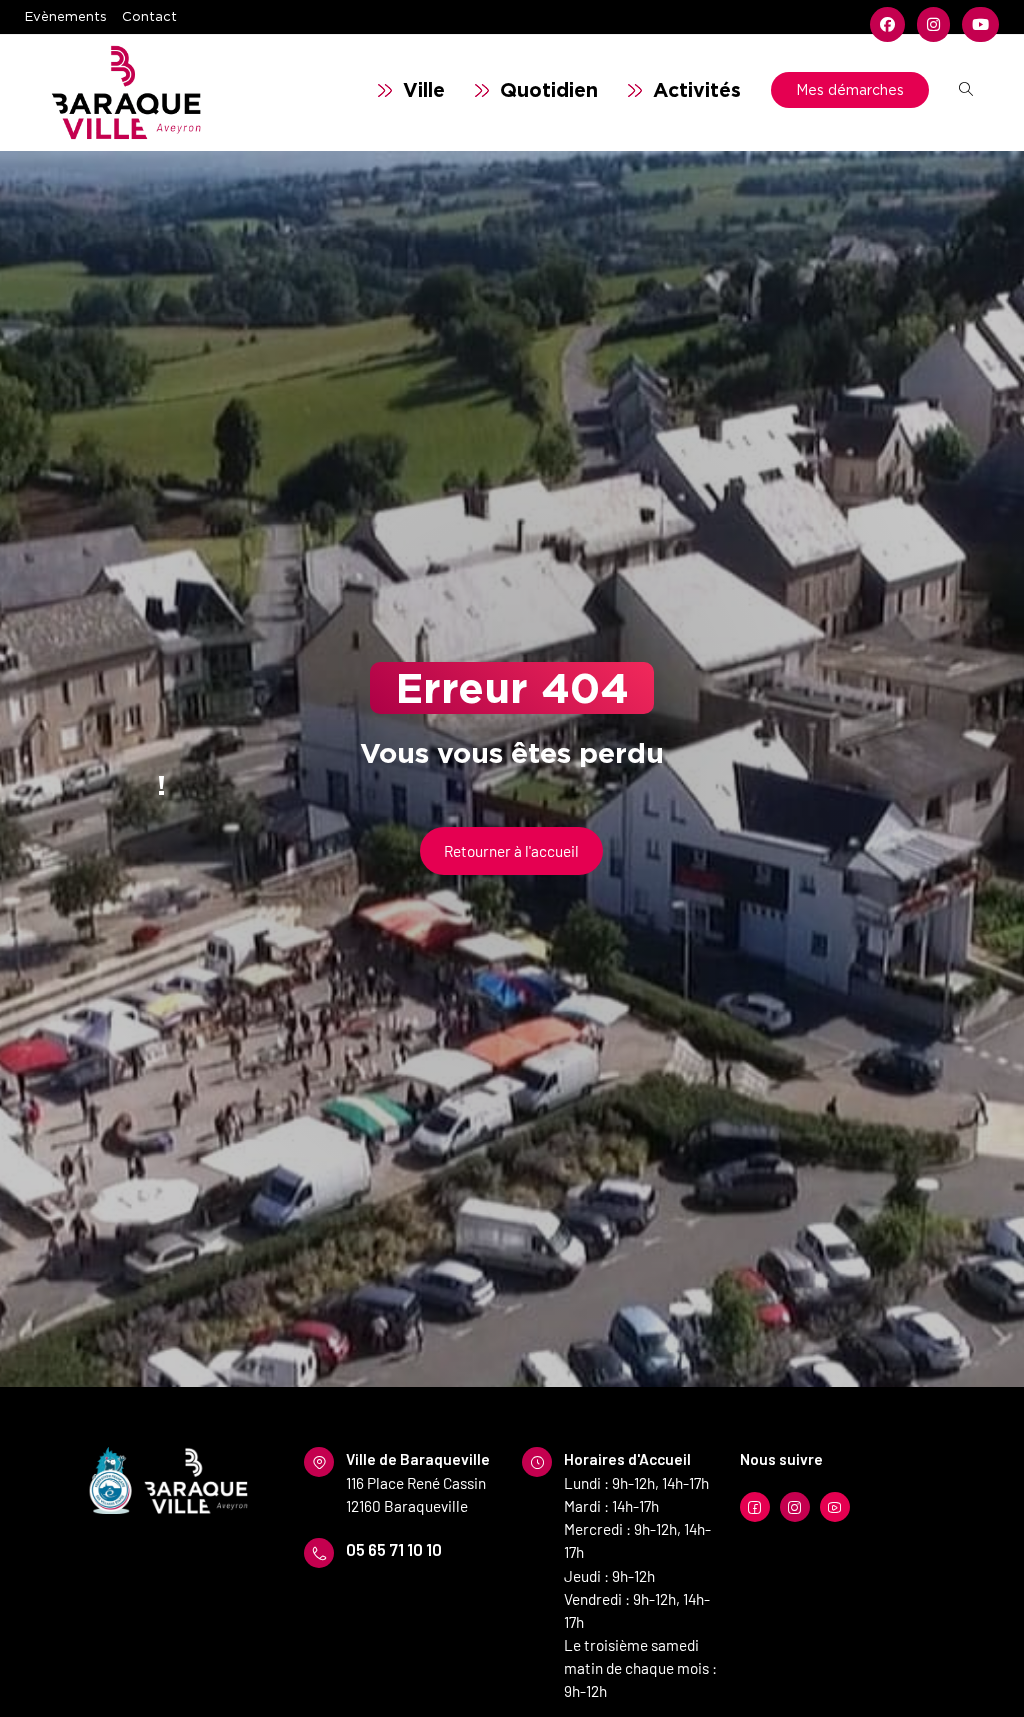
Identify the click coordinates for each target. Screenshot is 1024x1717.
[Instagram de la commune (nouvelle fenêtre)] (933, 24)
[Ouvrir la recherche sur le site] (966, 90)
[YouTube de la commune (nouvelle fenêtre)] (977, 24)
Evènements (66, 16)
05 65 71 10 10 (394, 1549)
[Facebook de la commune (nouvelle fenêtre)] (887, 24)
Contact (149, 16)
